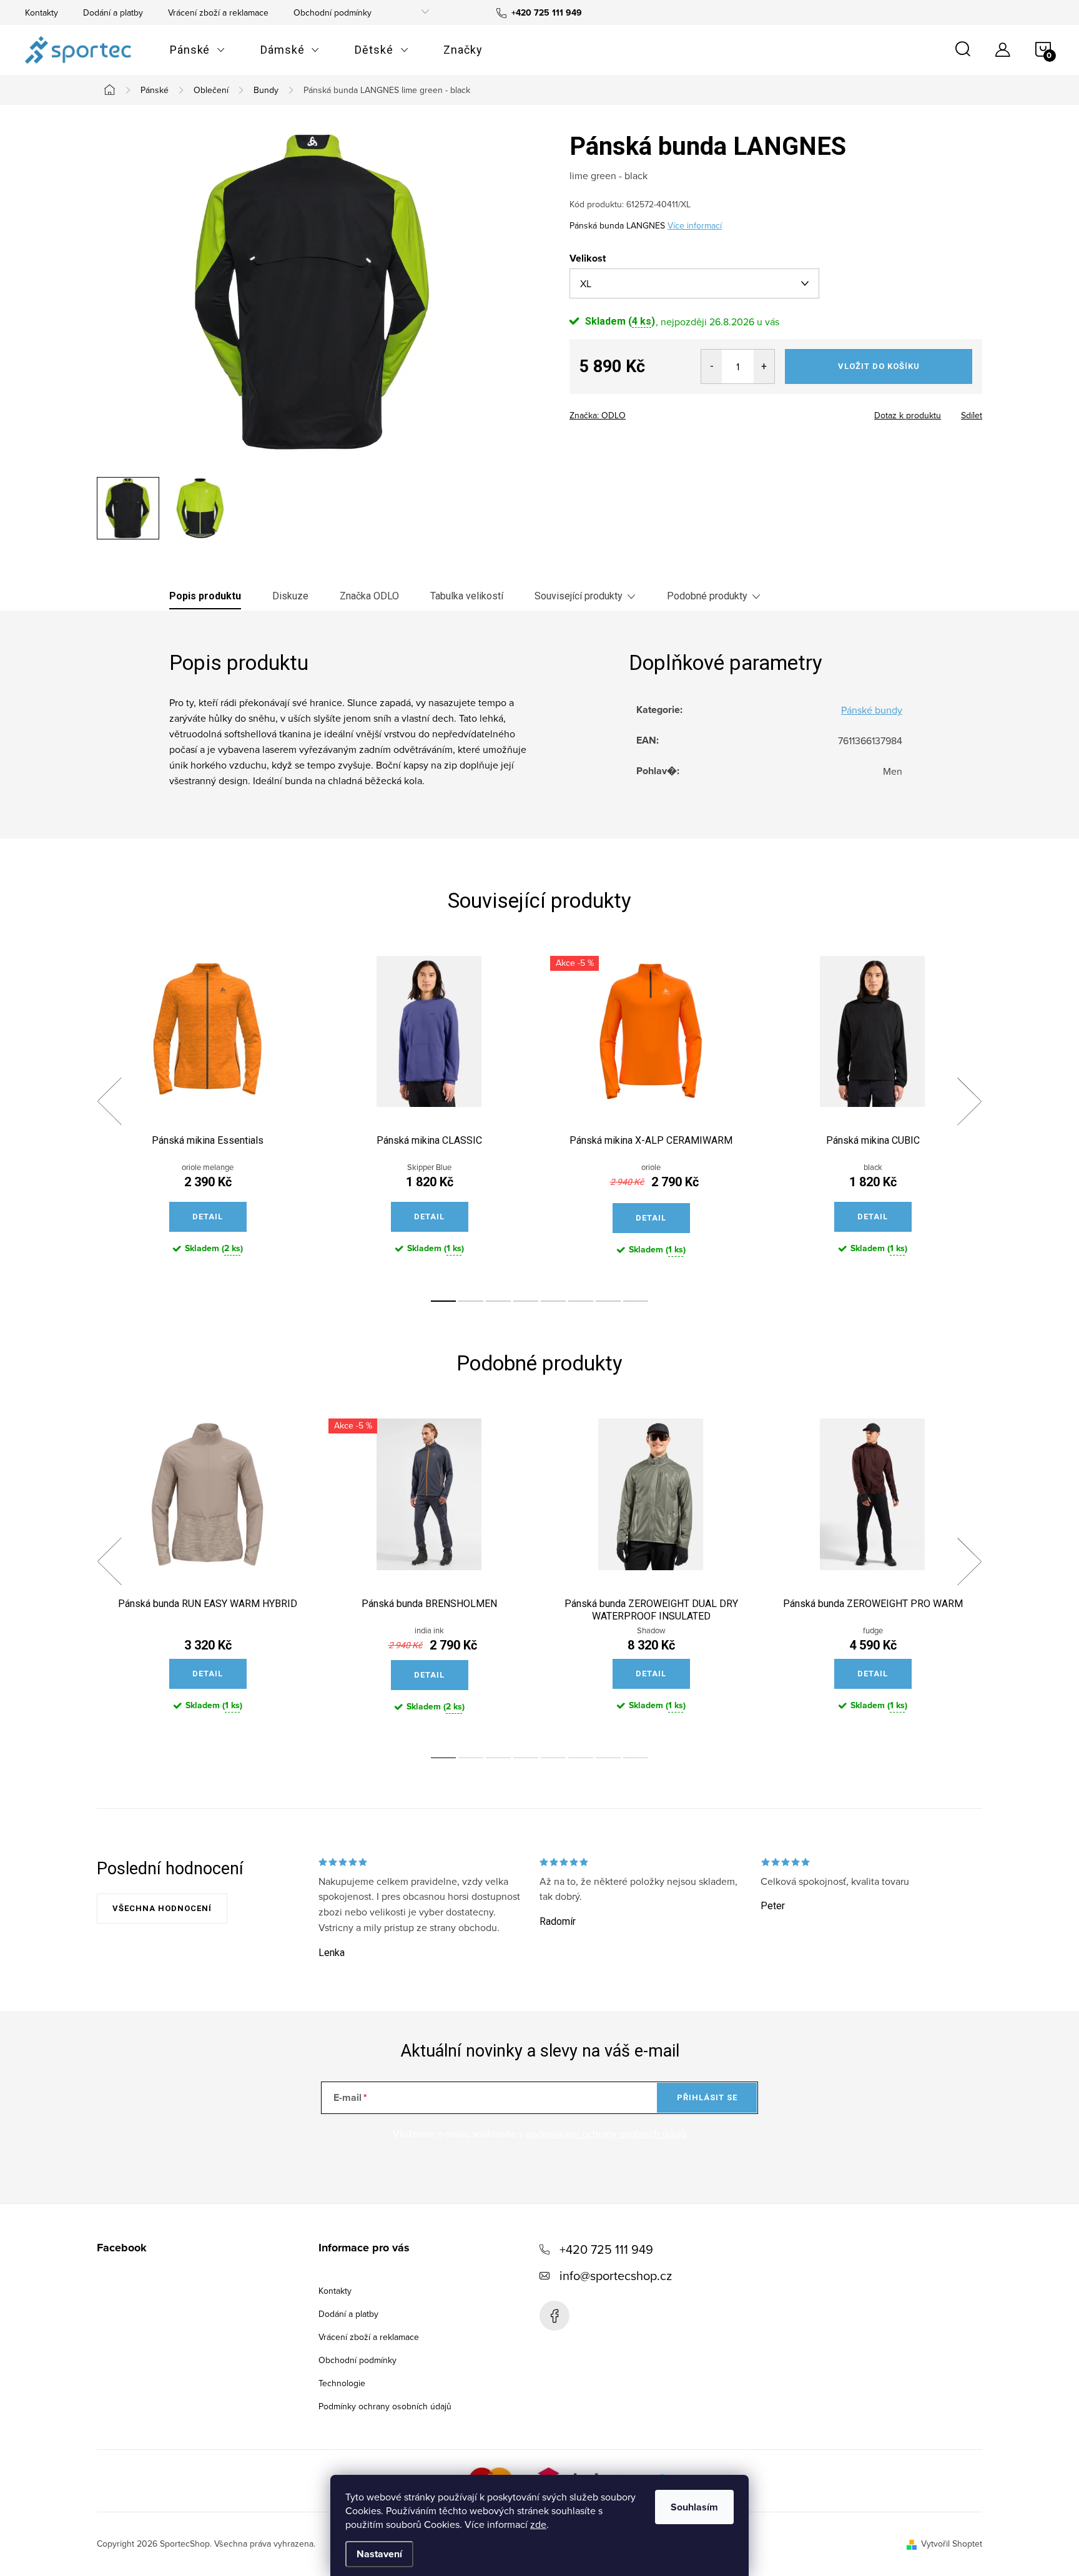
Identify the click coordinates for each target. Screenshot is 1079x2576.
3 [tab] (498, 1301)
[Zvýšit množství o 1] (764, 366)
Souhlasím (694, 2507)
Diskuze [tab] (290, 596)
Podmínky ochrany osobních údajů (385, 2406)
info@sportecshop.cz (616, 2275)
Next (969, 1101)
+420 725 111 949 (606, 2249)
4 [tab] (526, 1301)
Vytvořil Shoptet (952, 2544)
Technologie (342, 2383)
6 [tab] (581, 1301)
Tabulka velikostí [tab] (467, 596)
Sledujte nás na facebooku (554, 2316)
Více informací (695, 225)
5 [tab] (553, 1301)
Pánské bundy (872, 710)
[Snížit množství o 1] (712, 366)
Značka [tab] (369, 596)
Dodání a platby (113, 12)
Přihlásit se (707, 2097)
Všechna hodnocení (162, 1908)
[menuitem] (198, 50)
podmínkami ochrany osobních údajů (606, 2133)
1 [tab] (443, 1301)
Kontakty (42, 12)
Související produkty (579, 596)
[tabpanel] (208, 1116)
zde (538, 2524)
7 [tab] (608, 1301)
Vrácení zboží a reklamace (218, 12)
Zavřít (638, 411)
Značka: (598, 415)
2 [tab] (471, 1301)
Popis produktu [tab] (205, 596)
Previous (109, 1101)
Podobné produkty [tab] (707, 596)
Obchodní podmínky (333, 12)
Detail (208, 1217)
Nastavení (379, 2554)
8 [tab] (636, 1301)
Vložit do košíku (879, 366)
